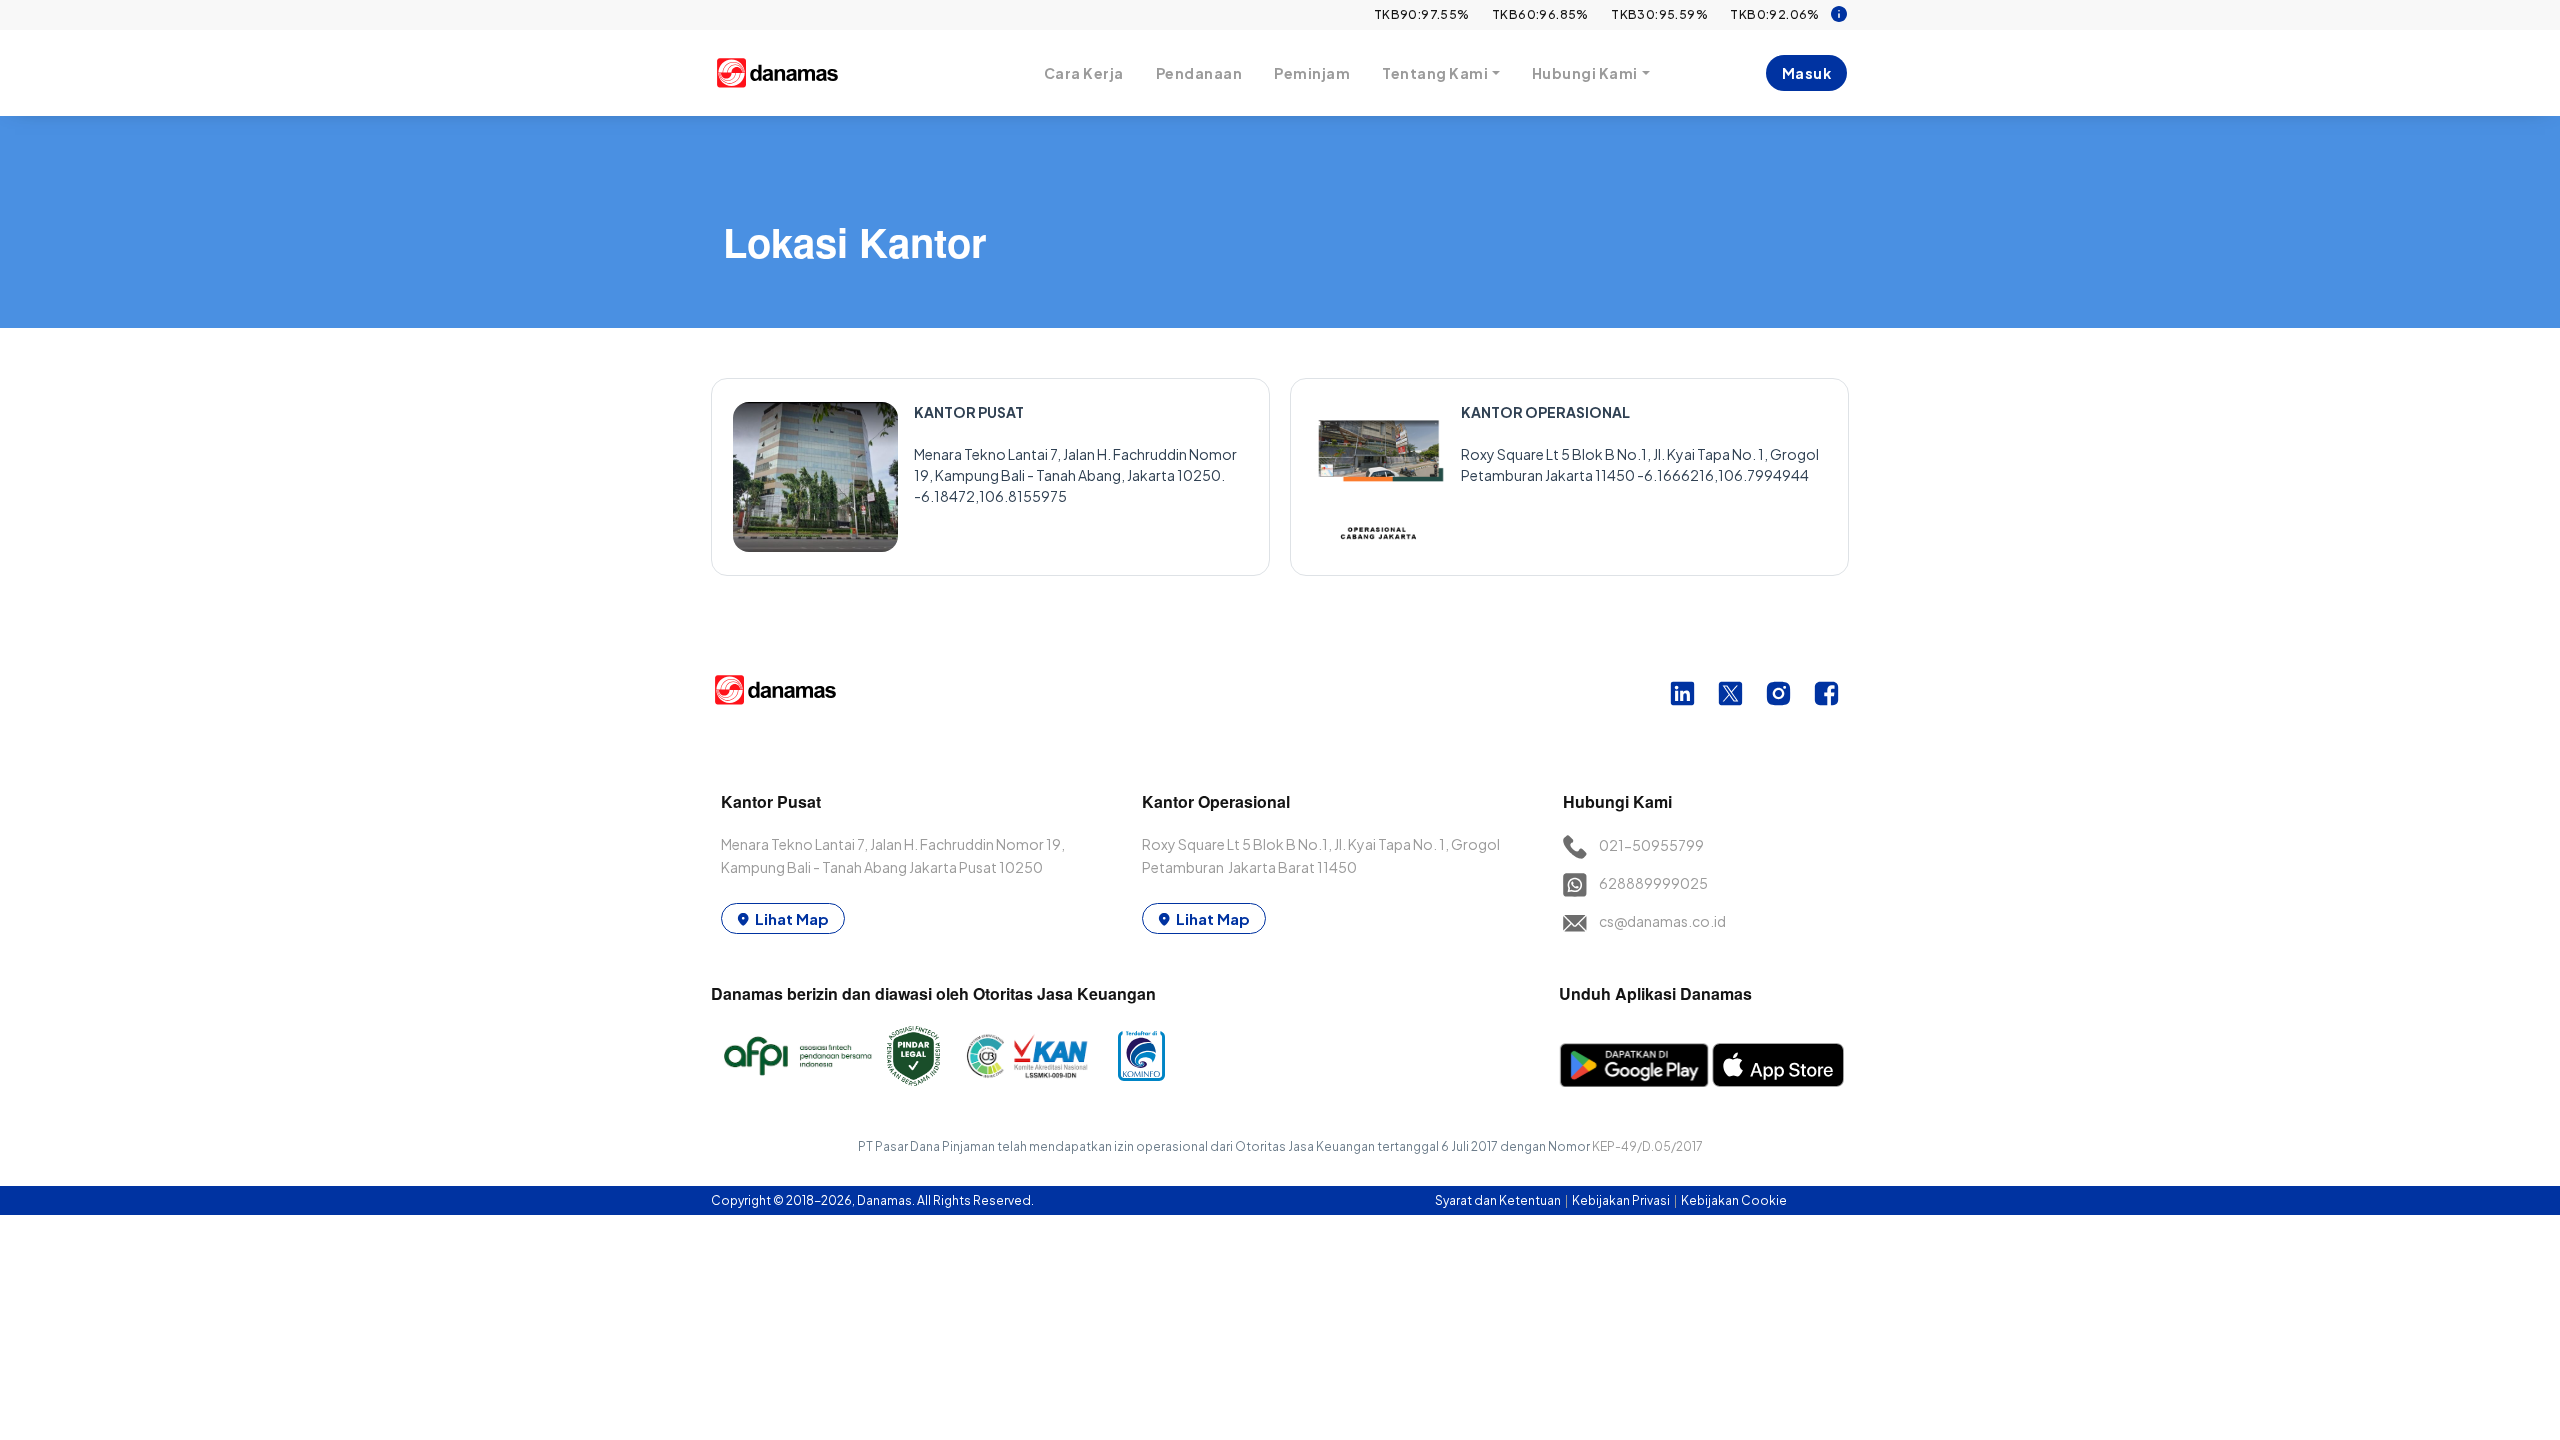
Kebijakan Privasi (1622, 1200)
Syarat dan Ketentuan (1499, 1200)
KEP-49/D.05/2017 (1647, 1146)
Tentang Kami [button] (1435, 73)
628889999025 (1653, 883)
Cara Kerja (1084, 73)
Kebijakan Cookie (1734, 1200)
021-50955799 (1651, 845)
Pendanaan (1199, 73)
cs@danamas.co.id (1662, 921)
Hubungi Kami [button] (1585, 73)
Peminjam (1312, 73)
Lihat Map (792, 918)
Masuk (1807, 73)
